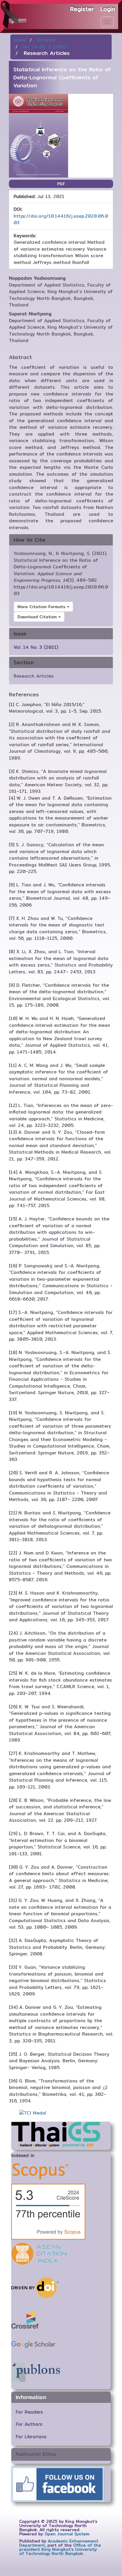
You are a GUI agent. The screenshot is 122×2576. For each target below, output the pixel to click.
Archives (46, 40)
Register (82, 9)
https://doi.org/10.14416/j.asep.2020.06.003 (61, 219)
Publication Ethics (36, 2454)
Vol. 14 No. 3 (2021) (45, 47)
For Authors (29, 2424)
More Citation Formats (42, 607)
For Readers (29, 2412)
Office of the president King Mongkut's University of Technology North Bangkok (60, 2549)
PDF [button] (61, 184)
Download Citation (38, 617)
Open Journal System (67, 2534)
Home (20, 40)
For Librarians (31, 2437)
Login (108, 9)
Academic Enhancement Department (59, 2543)
